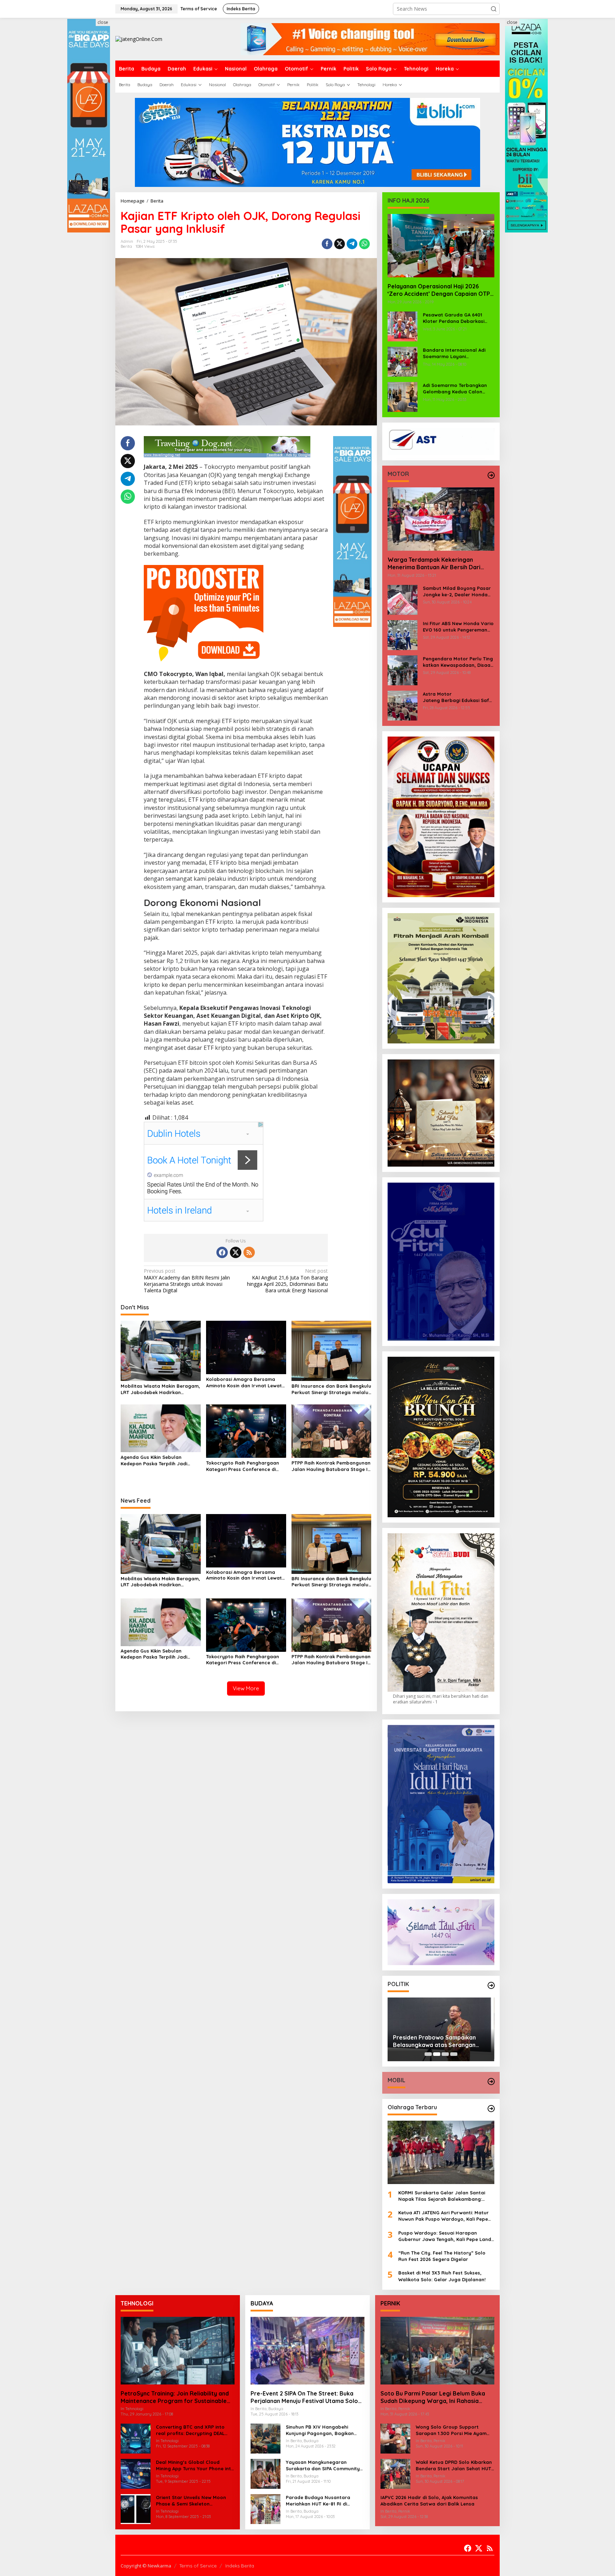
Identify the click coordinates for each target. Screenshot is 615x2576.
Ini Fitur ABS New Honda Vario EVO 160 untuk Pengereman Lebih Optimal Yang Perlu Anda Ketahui (458, 627)
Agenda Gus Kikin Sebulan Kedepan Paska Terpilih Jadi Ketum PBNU (154, 1460)
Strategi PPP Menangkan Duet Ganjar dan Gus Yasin (435, 2039)
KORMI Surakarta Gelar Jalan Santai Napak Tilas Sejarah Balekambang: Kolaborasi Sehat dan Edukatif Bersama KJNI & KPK (446, 2196)
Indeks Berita (240, 2566)
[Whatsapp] (364, 244)
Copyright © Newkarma (146, 2566)
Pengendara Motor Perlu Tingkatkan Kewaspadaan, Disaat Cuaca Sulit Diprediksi (458, 662)
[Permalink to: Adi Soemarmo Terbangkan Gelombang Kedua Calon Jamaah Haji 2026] (403, 396)
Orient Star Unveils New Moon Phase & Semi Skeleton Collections (191, 2501)
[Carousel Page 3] (445, 2054)
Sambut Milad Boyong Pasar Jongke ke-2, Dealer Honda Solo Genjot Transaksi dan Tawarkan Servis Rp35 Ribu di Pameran (458, 591)
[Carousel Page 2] (437, 2054)
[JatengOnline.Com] (139, 39)
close (103, 22)
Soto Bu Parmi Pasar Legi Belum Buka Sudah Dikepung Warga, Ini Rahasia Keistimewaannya (433, 2397)
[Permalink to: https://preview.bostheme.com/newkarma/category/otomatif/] (491, 475)
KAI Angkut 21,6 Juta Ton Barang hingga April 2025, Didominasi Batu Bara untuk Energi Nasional (287, 1281)
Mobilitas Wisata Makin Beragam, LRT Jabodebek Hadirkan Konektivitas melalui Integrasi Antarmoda (160, 1389)
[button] (494, 9)
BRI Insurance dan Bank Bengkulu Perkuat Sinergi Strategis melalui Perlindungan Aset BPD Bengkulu (331, 1389)
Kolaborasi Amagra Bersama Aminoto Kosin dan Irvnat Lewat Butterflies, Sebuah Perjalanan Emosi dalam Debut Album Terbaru (244, 1383)
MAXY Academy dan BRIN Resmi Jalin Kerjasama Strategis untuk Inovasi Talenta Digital (187, 1281)
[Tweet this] (340, 244)
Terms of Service (198, 2566)
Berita (126, 246)
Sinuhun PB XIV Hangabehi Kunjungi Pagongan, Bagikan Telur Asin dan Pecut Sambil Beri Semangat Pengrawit (324, 2430)
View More (246, 1688)
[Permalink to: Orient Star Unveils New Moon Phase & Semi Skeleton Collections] (136, 2509)
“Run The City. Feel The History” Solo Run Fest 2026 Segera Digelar (442, 2256)
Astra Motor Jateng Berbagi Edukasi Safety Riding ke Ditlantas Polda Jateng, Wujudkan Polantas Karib (459, 697)
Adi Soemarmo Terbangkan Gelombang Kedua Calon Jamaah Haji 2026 (455, 389)
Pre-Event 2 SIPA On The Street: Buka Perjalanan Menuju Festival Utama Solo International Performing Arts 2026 (304, 2397)
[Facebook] (222, 1252)
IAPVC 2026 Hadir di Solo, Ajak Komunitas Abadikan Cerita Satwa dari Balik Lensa (429, 2501)
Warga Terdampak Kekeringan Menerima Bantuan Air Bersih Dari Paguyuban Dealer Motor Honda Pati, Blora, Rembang (441, 564)
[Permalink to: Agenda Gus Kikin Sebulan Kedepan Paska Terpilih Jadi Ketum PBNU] (161, 1428)
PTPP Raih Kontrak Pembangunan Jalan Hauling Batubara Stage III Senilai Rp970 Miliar (331, 1466)
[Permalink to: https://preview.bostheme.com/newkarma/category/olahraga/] (491, 2109)
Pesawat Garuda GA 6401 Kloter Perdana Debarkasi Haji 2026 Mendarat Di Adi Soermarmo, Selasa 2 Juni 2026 (454, 318)
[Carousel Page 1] (428, 2054)
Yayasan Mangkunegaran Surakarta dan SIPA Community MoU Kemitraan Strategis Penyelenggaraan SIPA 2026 (323, 2465)
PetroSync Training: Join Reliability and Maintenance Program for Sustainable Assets (175, 2397)
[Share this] (327, 244)
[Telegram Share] (352, 244)
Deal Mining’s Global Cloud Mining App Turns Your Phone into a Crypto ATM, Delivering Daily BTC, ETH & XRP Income (195, 2465)
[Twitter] (236, 1252)
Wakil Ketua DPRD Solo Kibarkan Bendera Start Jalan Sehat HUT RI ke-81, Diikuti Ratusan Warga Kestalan (454, 2465)
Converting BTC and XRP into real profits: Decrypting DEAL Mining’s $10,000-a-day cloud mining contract (191, 2430)
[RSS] (249, 1252)
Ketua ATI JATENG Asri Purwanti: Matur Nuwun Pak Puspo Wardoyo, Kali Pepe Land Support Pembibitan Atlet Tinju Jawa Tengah (443, 2216)
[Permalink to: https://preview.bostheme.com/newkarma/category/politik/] (491, 1985)
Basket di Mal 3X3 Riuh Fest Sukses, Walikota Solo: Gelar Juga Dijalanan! (442, 2276)
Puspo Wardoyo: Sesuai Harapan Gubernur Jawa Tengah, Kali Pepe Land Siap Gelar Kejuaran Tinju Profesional (445, 2236)
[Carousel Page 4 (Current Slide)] (454, 2054)
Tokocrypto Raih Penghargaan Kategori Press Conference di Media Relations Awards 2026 (243, 1466)
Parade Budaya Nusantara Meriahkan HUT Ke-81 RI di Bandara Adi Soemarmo (318, 2501)
